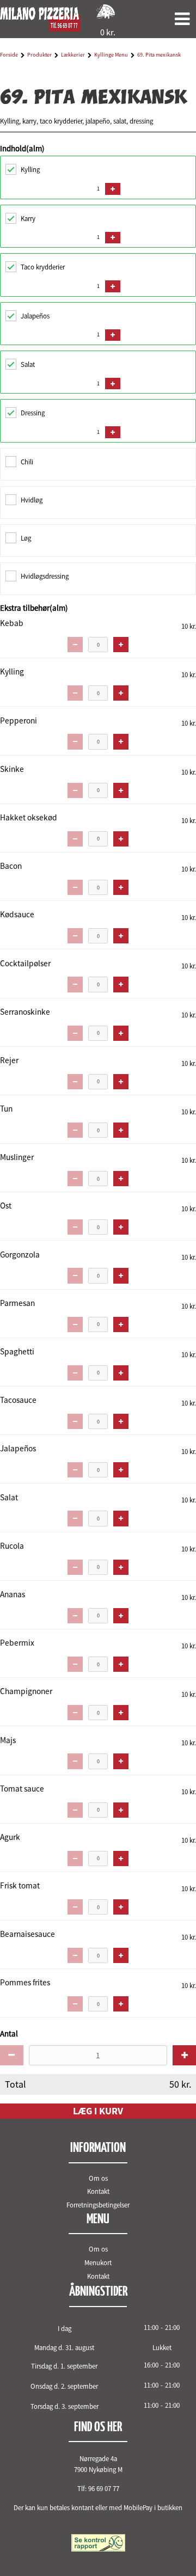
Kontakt (98, 2191)
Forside (9, 55)
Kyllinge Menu (111, 55)
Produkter (39, 55)
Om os (98, 2178)
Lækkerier (73, 55)
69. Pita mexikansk (159, 55)
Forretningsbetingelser (98, 2205)
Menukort (98, 2262)
